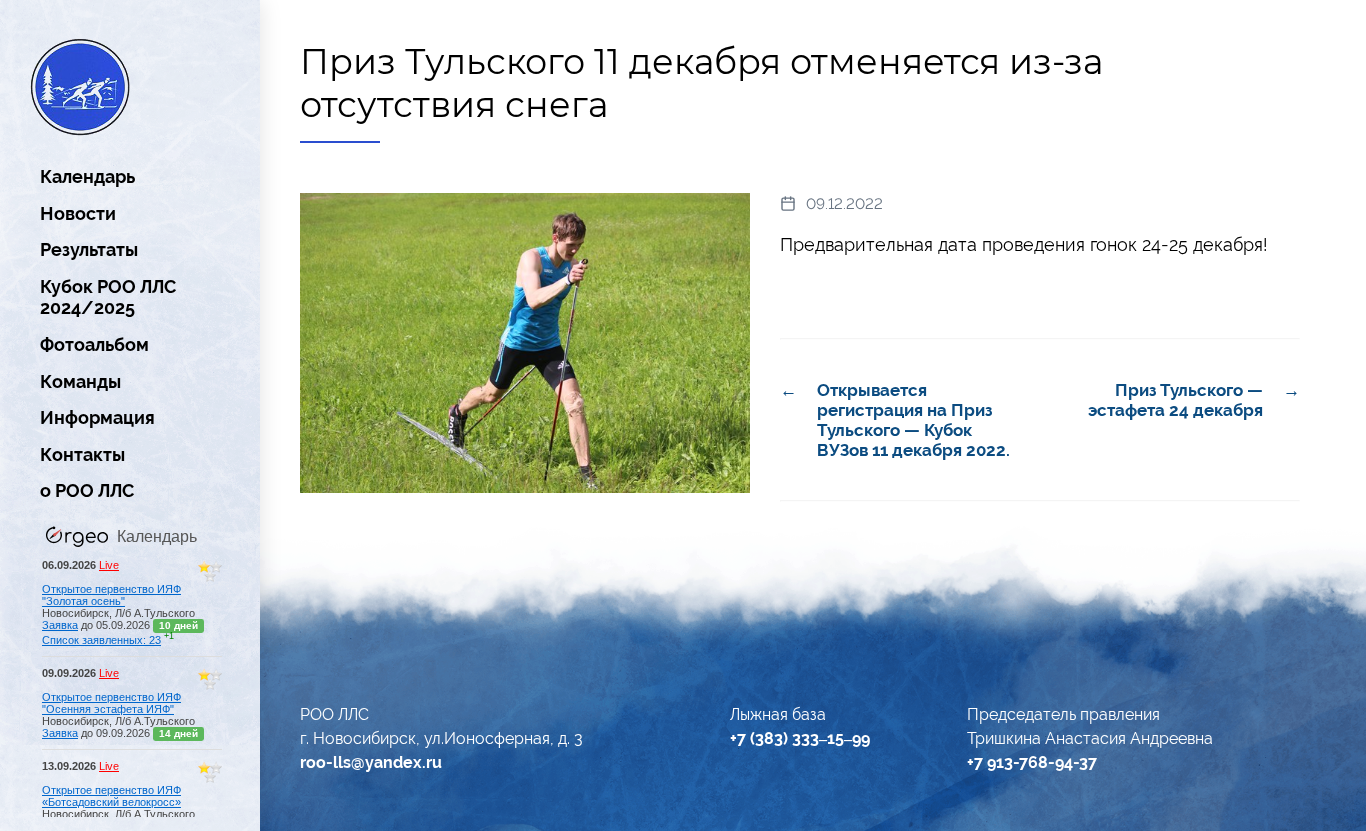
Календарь (87, 176)
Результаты (89, 249)
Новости (78, 213)
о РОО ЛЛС (87, 490)
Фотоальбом (94, 344)
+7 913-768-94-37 (1032, 762)
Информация (97, 417)
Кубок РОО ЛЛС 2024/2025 (108, 297)
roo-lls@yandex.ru (371, 762)
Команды (80, 381)
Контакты (82, 454)
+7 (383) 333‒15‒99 (800, 738)
